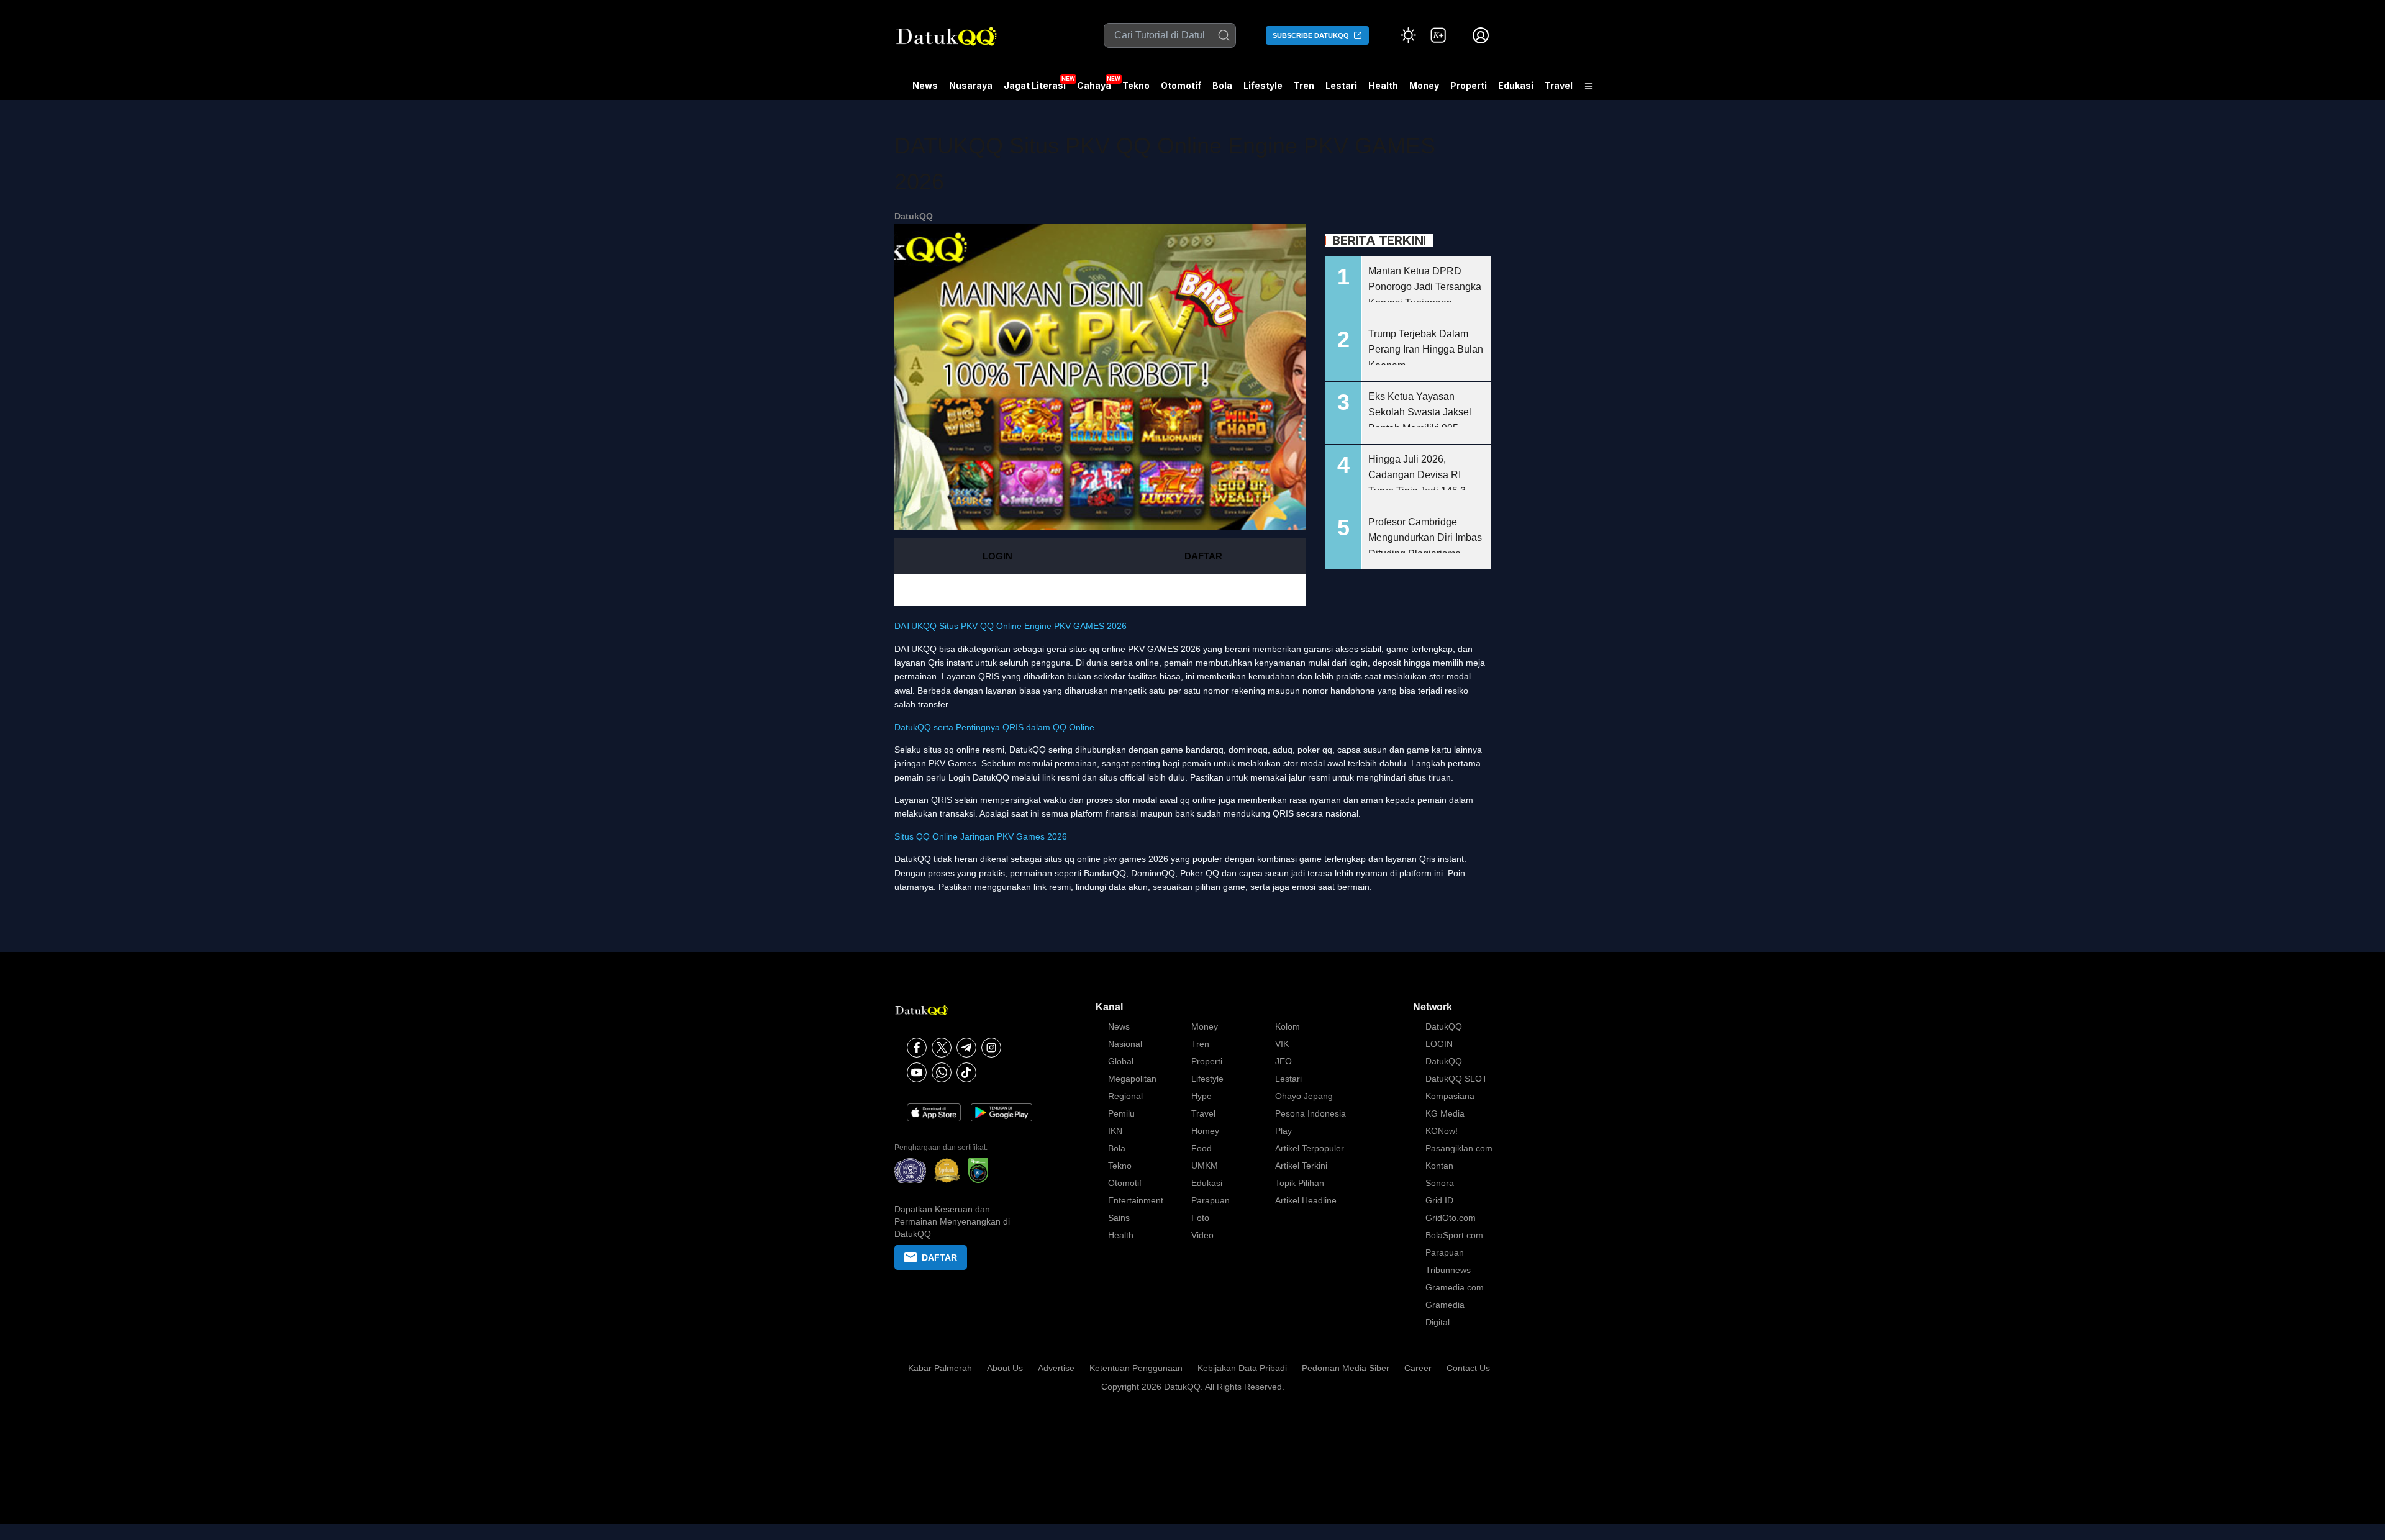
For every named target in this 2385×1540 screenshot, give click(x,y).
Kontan (1439, 1166)
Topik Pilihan (1300, 1183)
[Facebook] (917, 1048)
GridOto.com (1451, 1218)
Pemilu (1121, 1113)
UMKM (1205, 1166)
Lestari (1341, 90)
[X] (942, 1048)
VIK (1282, 1044)
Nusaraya (971, 85)
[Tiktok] (966, 1072)
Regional (1125, 1096)
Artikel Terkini (1301, 1166)
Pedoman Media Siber (1346, 1368)
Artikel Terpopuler (1310, 1148)
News (925, 85)
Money (1424, 85)
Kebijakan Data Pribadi (1242, 1368)
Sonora (1440, 1183)
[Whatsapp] (942, 1072)
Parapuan (1211, 1200)
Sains (1119, 1218)
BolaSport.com (1454, 1235)
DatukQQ (914, 216)
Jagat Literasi (1035, 85)
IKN (1115, 1131)
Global (1121, 1061)
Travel (1559, 85)
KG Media (1445, 1113)
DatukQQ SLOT (1456, 1079)
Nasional (1125, 1044)
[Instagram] (991, 1048)
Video (1202, 1235)
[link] (1438, 35)
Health (1383, 85)
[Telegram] (966, 1048)
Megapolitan (1132, 1079)
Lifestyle (1263, 85)
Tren (1304, 85)
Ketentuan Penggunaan (1136, 1368)
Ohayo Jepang (1304, 1096)
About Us (1005, 1368)
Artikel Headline (1306, 1200)
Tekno (1136, 85)
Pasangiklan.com (1459, 1148)
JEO (1283, 1061)
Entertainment (1136, 1200)
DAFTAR (1203, 556)
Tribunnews (1448, 1270)
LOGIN (997, 556)
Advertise (1056, 1368)
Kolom (1288, 1026)
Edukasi (1516, 85)
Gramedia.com (1455, 1287)
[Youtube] (917, 1072)
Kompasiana (1450, 1096)
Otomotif (1181, 85)
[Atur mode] (1409, 35)
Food (1202, 1148)
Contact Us (1468, 1368)
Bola (1222, 85)
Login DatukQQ (979, 777)
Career (1418, 1368)
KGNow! (1442, 1131)
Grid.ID (1439, 1200)
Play (1283, 1131)
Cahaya (1094, 85)
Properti (1469, 85)
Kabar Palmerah (940, 1368)
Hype (1202, 1096)
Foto (1200, 1218)
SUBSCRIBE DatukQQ (1311, 35)
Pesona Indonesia (1311, 1113)
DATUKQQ (915, 649)
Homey (1205, 1131)
